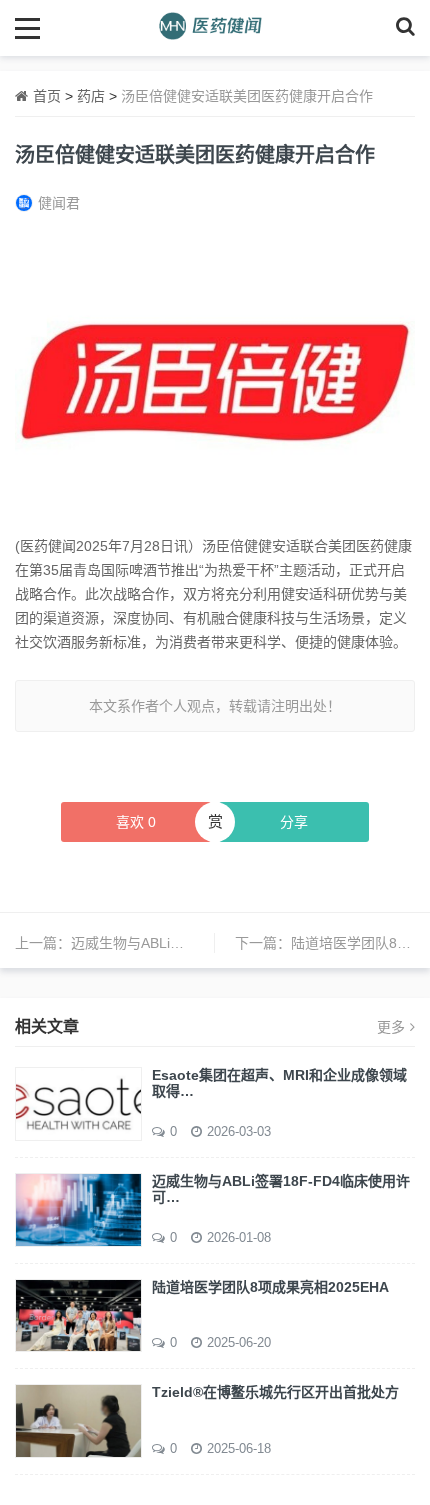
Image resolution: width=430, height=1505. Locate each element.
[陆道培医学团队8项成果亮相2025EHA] (78, 1314)
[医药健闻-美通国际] (215, 27)
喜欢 (136, 822)
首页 (47, 96)
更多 (391, 1027)
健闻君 (59, 203)
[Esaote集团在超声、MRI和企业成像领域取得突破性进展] (78, 1102)
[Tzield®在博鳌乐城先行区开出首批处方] (78, 1420)
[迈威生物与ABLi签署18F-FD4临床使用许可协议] (78, 1208)
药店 (91, 96)
